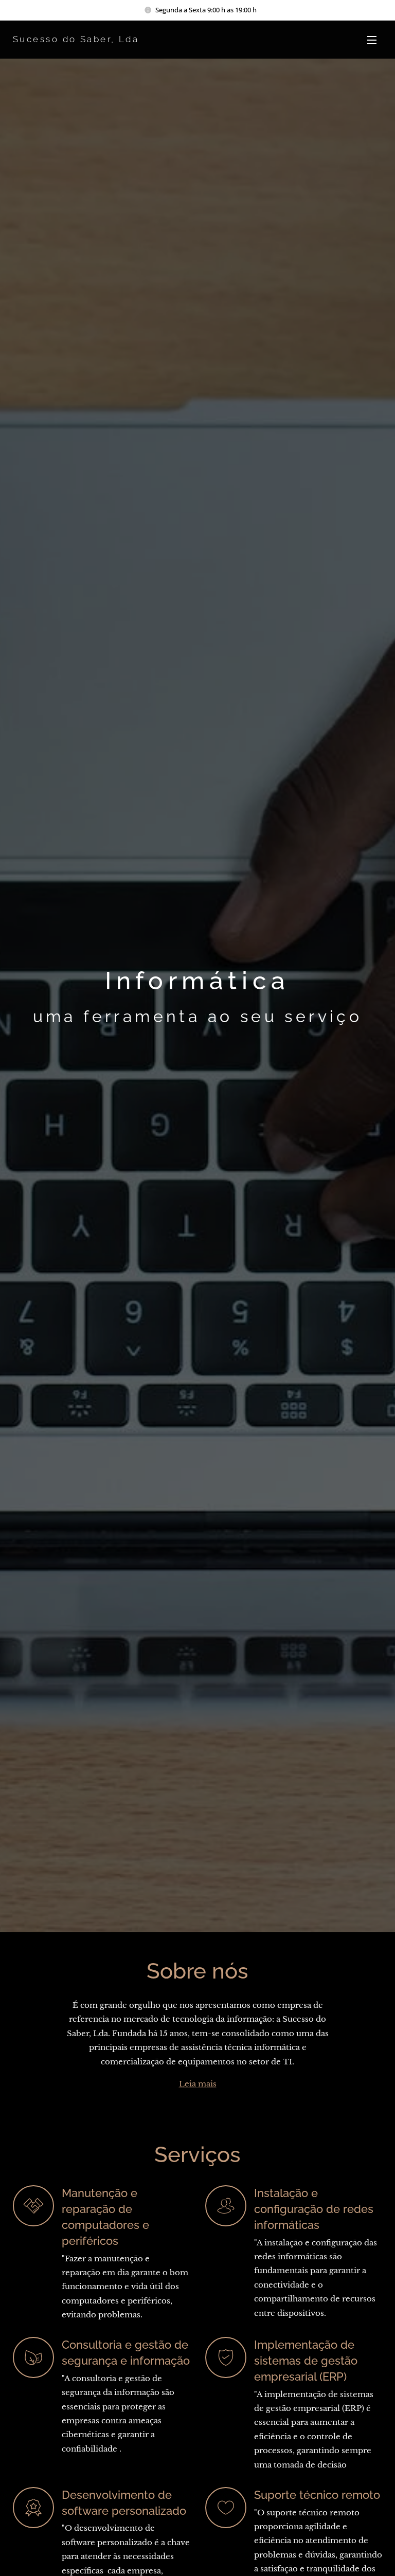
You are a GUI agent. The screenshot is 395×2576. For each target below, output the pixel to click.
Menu (372, 40)
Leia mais (198, 2084)
